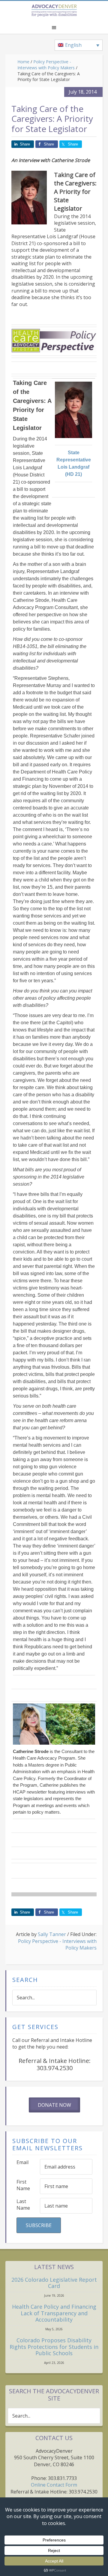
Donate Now (54, 2105)
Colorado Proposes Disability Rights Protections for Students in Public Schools (54, 2347)
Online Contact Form (54, 2485)
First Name (23, 2185)
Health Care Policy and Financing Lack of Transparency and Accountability (54, 2313)
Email (22, 2162)
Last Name (23, 2205)
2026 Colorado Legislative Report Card (54, 2283)
